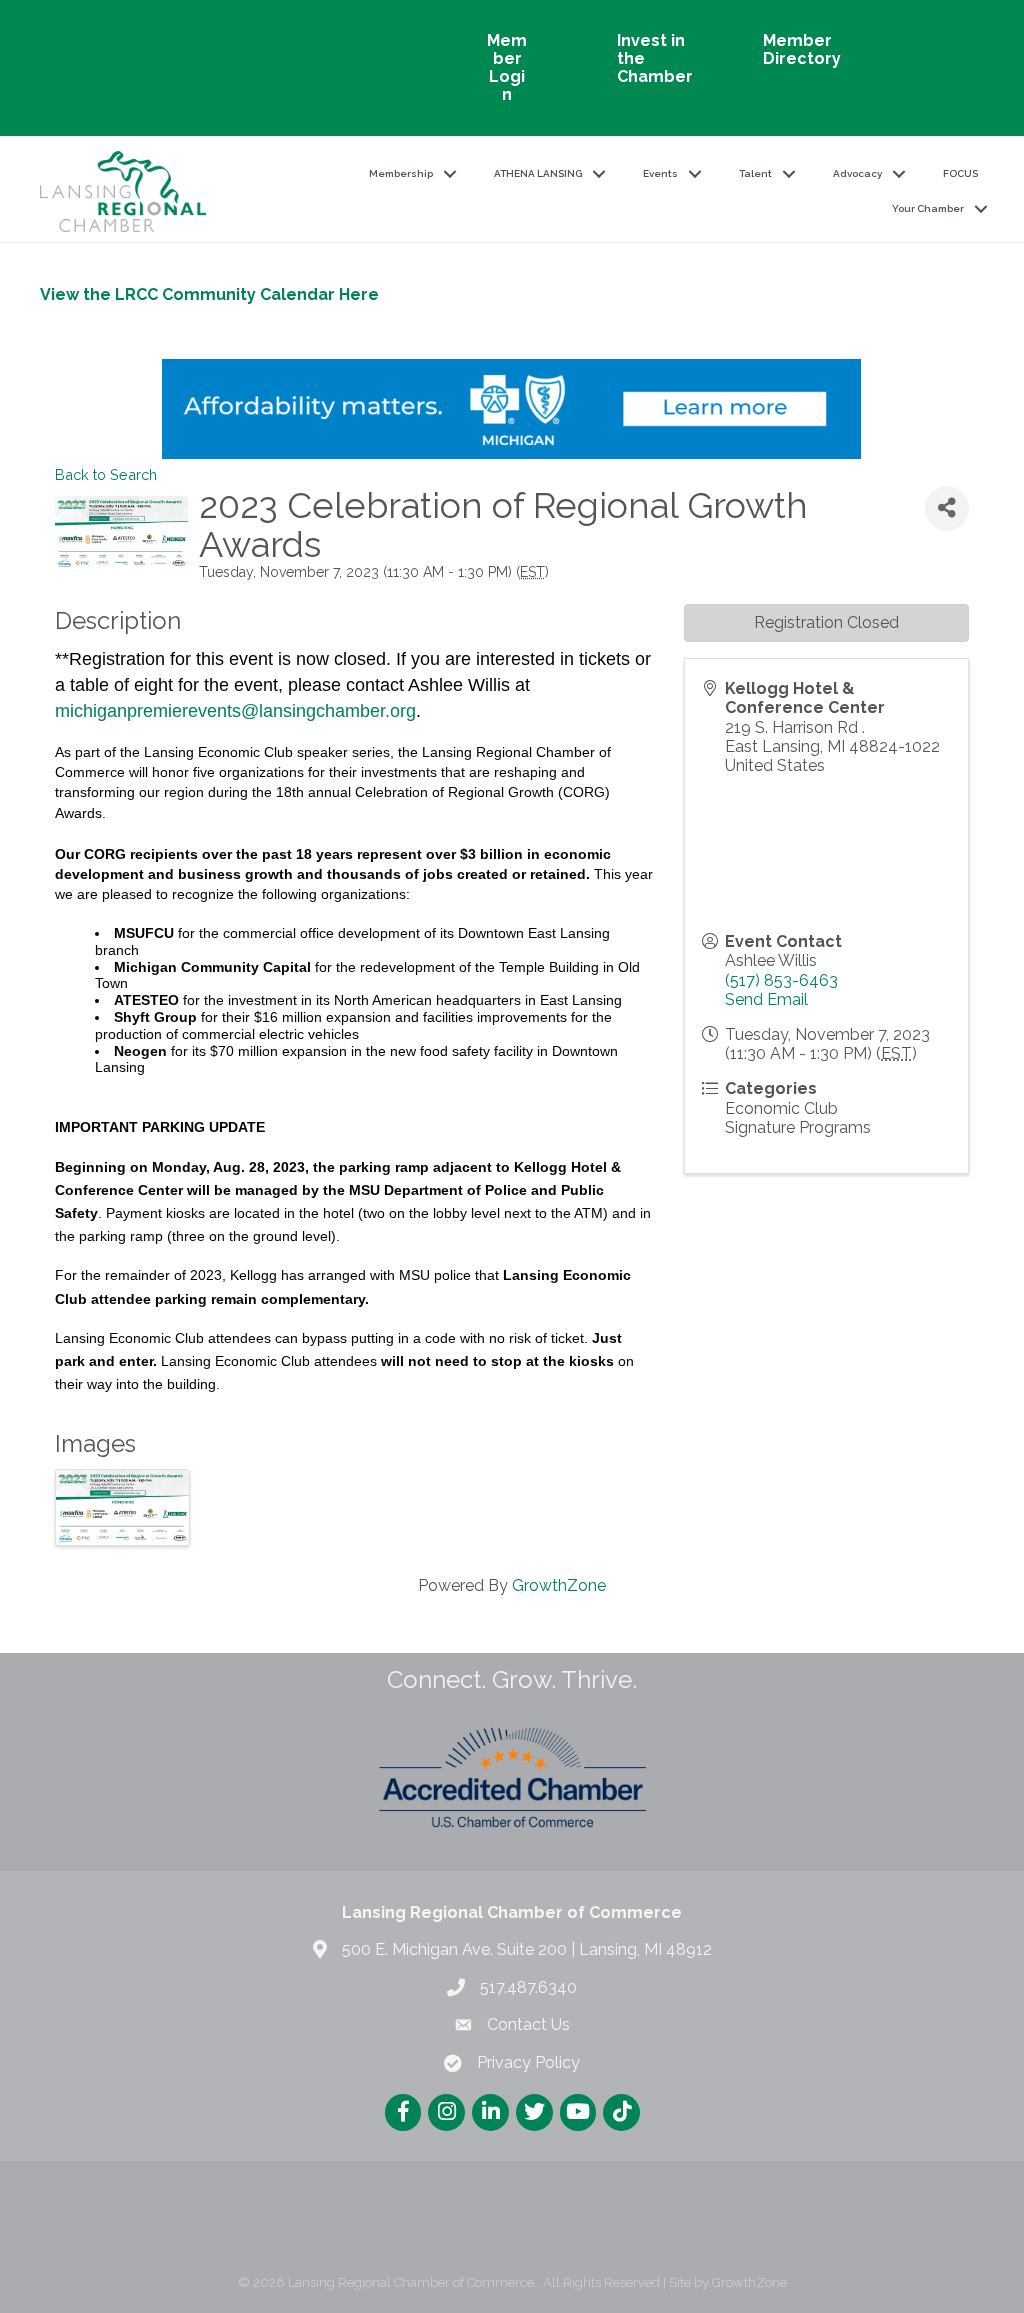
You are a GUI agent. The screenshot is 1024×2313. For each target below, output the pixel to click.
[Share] (947, 508)
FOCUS (960, 173)
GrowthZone (559, 1585)
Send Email (766, 999)
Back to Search (106, 474)
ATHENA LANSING (538, 173)
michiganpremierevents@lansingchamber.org (235, 711)
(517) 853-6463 (781, 980)
